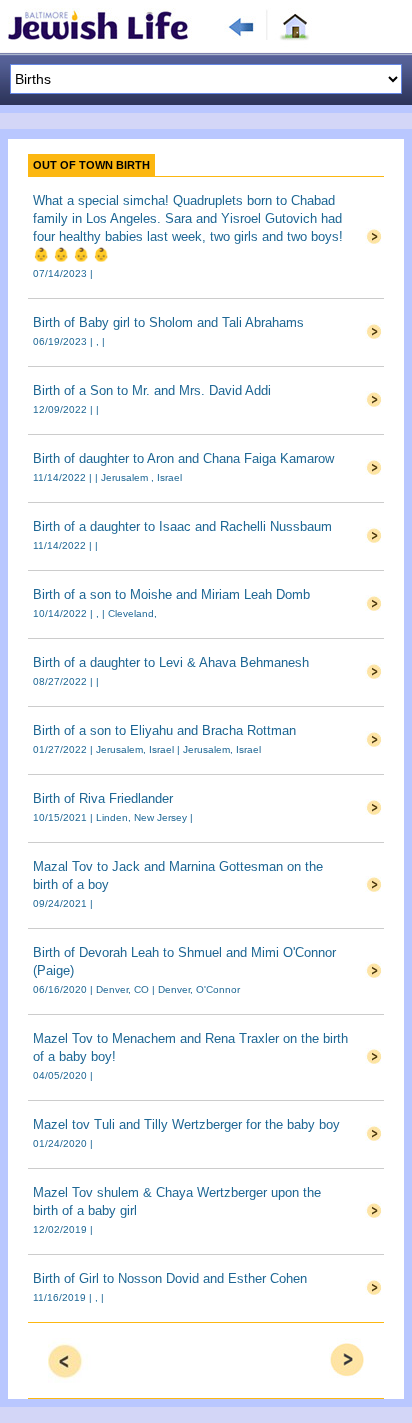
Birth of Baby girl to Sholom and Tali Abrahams (168, 322)
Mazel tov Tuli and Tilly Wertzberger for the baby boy (186, 1124)
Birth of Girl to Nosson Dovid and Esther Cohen (170, 1278)
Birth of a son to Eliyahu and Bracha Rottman (164, 730)
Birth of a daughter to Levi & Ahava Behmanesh (171, 662)
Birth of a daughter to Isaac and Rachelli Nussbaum (182, 526)
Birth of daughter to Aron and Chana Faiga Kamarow (183, 458)
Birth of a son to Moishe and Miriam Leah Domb (171, 594)
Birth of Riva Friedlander (103, 798)
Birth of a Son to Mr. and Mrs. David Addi (152, 390)
